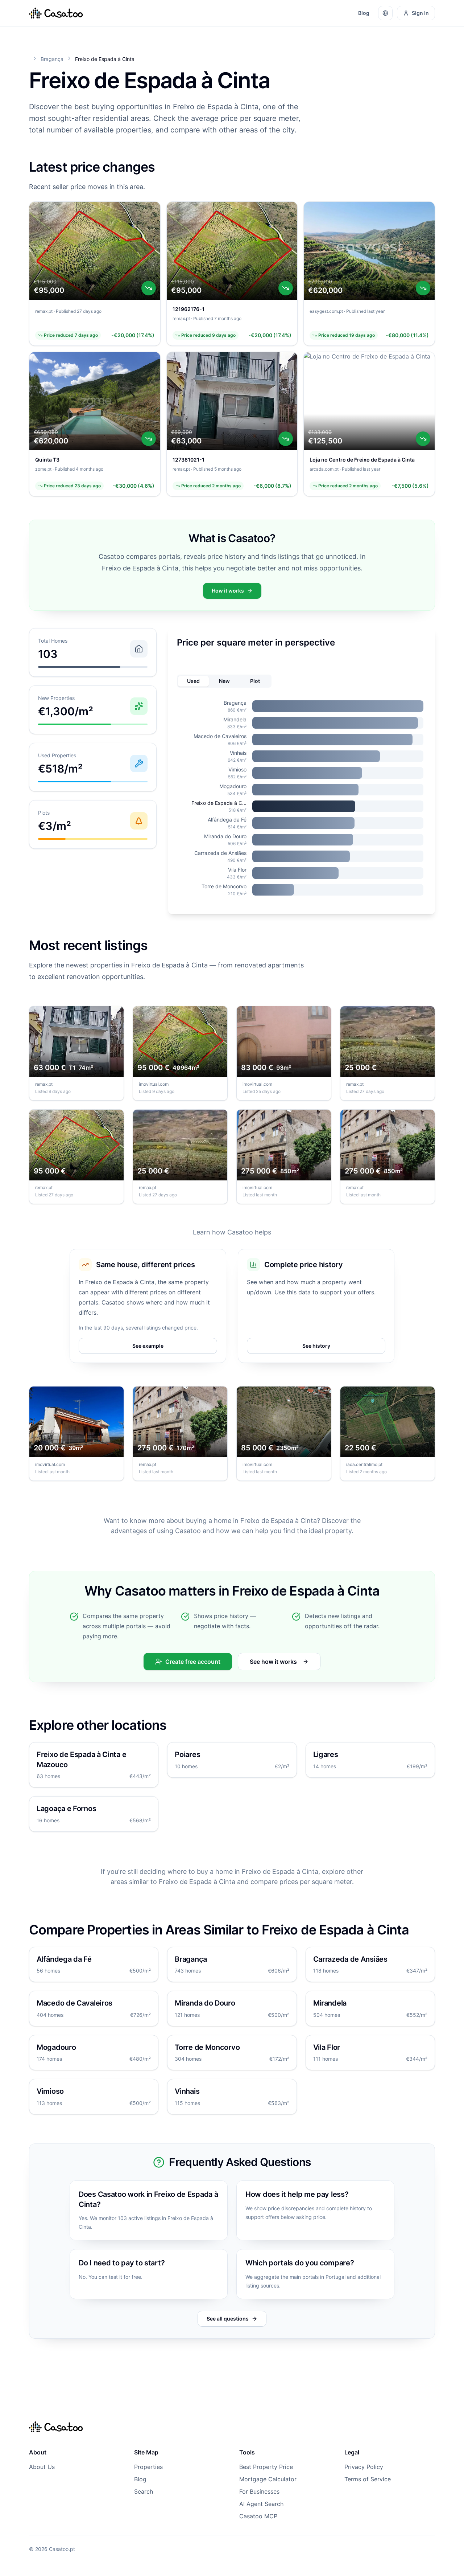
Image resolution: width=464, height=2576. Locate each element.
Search (144, 2491)
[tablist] (224, 681)
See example (148, 1346)
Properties (148, 2467)
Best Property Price (266, 2467)
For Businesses (259, 2491)
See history (316, 1346)
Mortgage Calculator (268, 2479)
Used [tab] (193, 681)
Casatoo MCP (258, 2516)
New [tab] (224, 681)
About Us (42, 2467)
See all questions (228, 2319)
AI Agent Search (261, 2504)
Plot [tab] (255, 681)
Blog (364, 13)
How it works (228, 591)
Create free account (193, 1662)
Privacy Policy (364, 2467)
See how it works (273, 1662)
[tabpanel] (302, 798)
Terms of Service (368, 2479)
